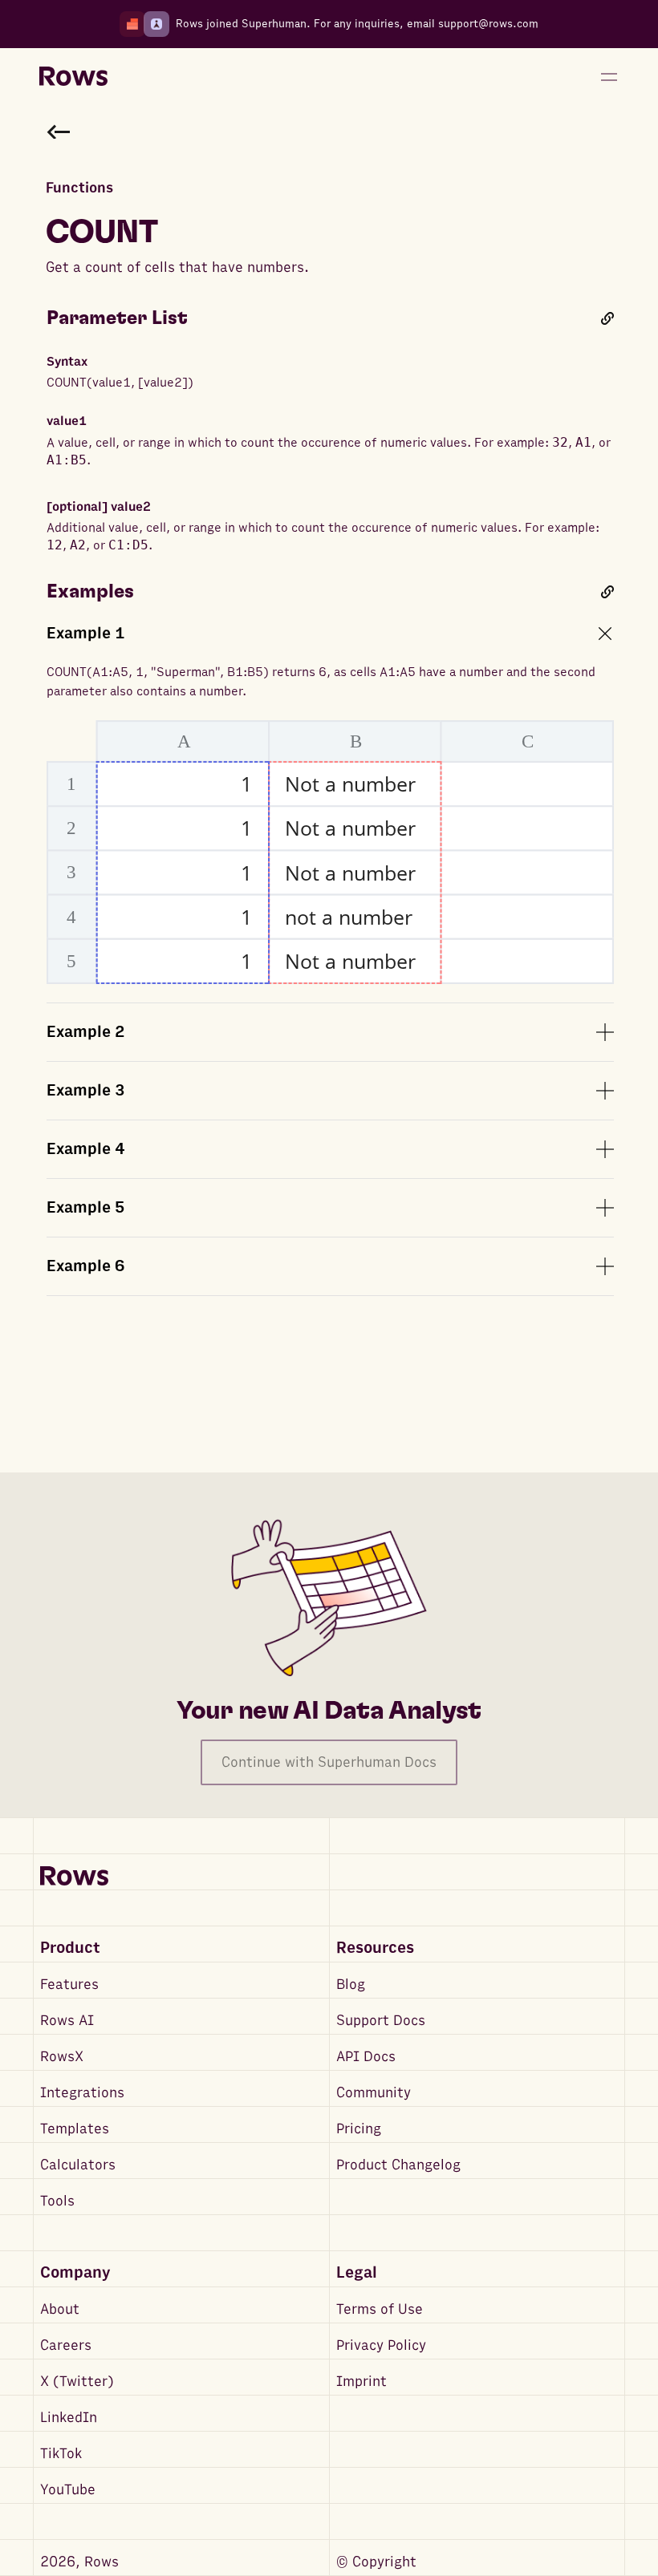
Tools (57, 2201)
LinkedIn (69, 2418)
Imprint (361, 2382)
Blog (351, 1985)
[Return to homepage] (73, 77)
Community (374, 2093)
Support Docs (381, 2021)
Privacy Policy (381, 2345)
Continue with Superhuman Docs (329, 1762)
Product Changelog (398, 2165)
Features (69, 1985)
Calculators (78, 2165)
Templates (75, 2129)
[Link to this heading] (607, 318)
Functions (79, 188)
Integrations (82, 2093)
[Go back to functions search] (59, 132)
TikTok (61, 2454)
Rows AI (67, 2021)
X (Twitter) (77, 2382)
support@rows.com (488, 24)
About (60, 2309)
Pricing (359, 2129)
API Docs (366, 2057)
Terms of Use (380, 2309)
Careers (66, 2345)
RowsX (62, 2057)
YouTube (68, 2490)
